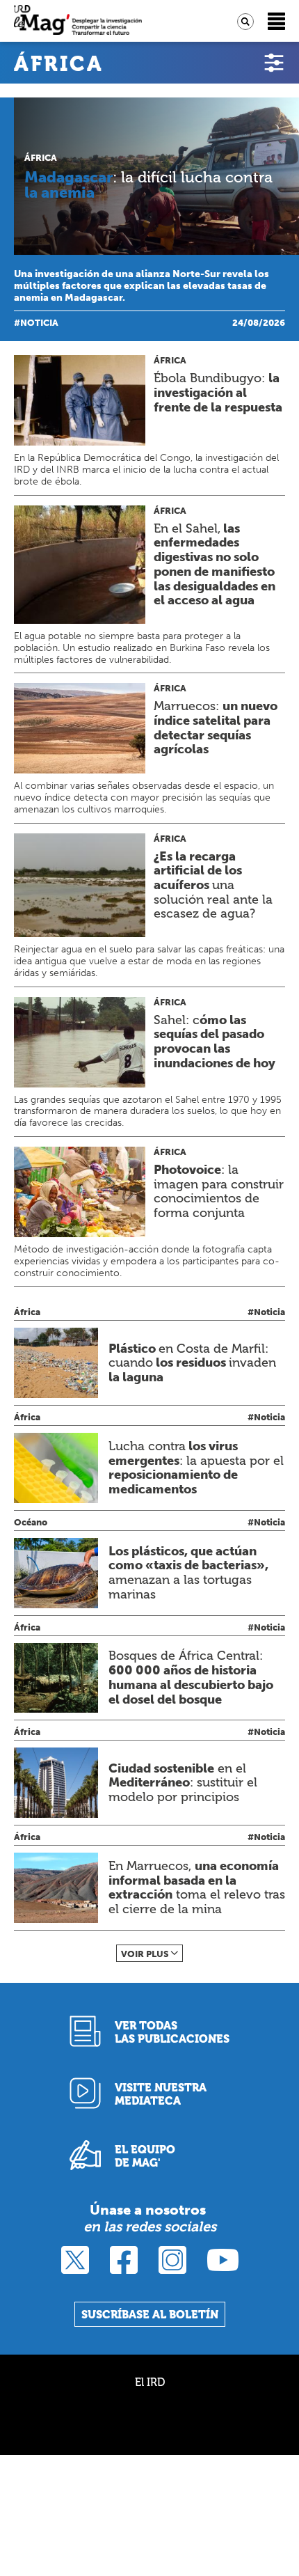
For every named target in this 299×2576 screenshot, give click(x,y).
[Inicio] (78, 21)
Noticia (39, 323)
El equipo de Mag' (145, 2156)
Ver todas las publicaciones (172, 2032)
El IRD (150, 2382)
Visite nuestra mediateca (161, 2094)
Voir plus (145, 1954)
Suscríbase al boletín (150, 2315)
